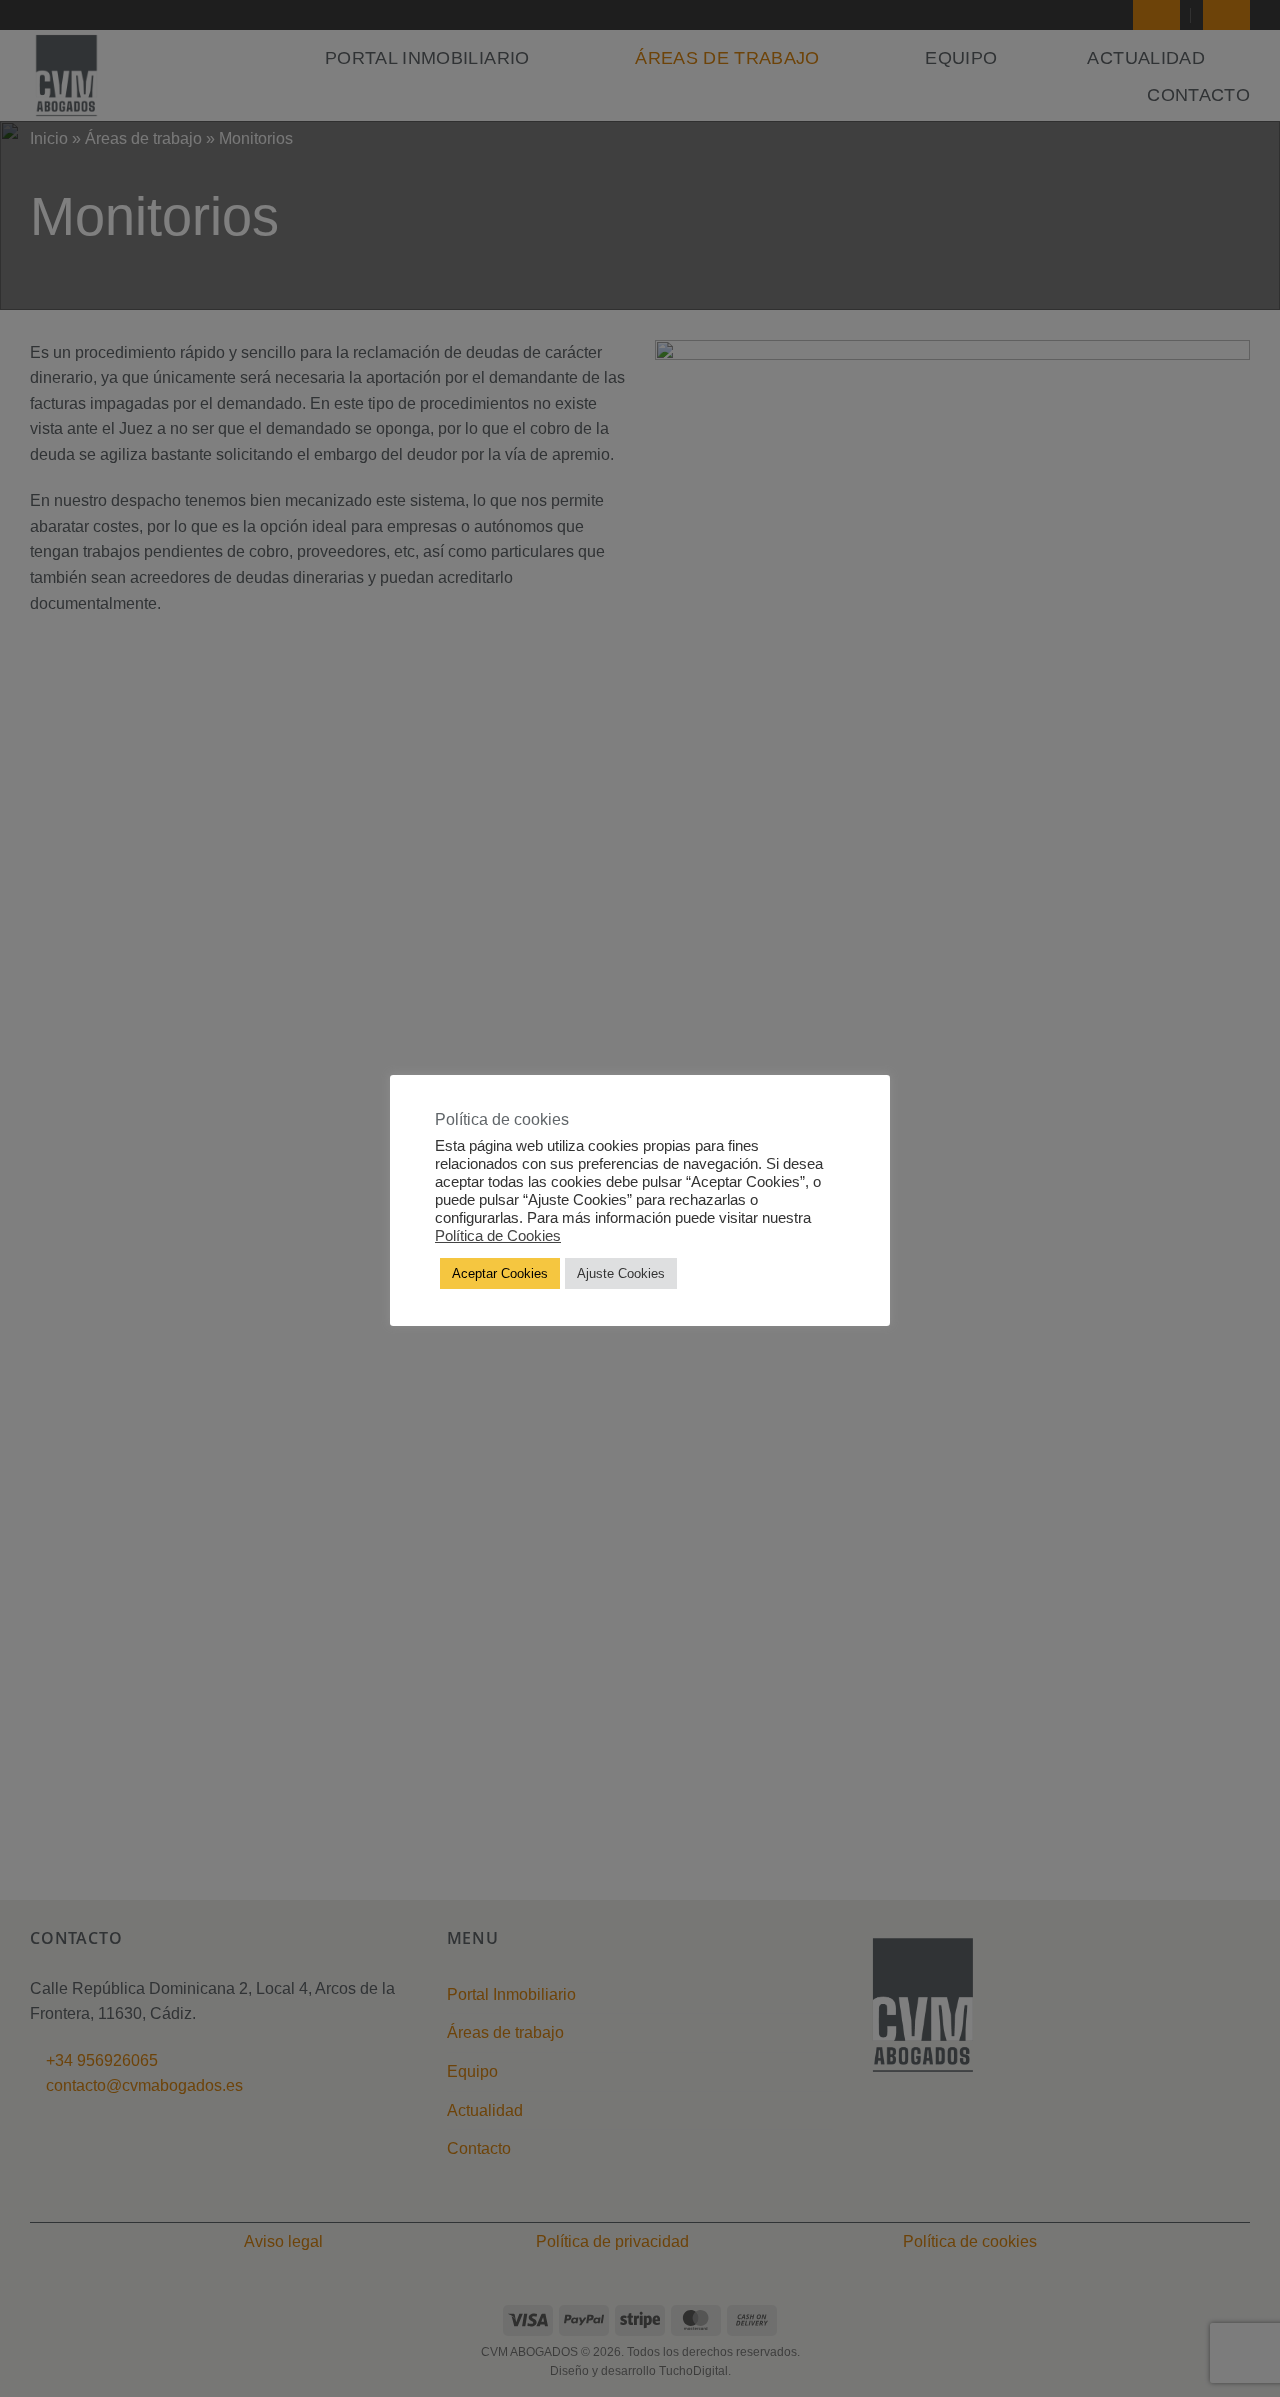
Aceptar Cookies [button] (500, 1273)
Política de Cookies (498, 1236)
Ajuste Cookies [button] (621, 1273)
